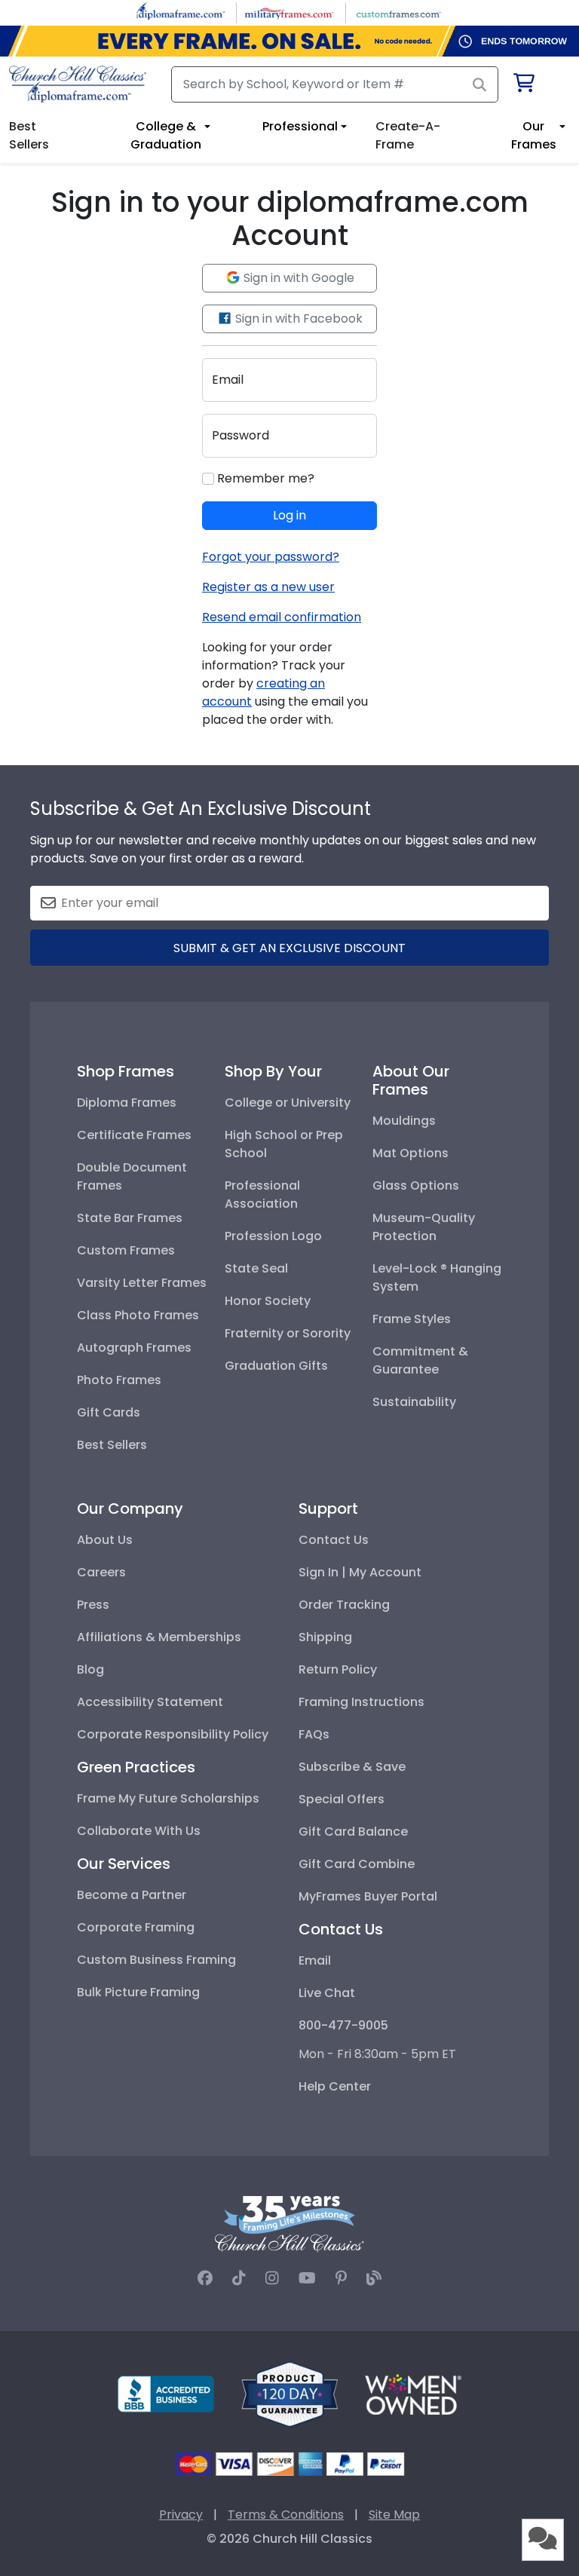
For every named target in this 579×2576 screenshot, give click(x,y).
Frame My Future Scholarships (168, 1798)
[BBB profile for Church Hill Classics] (166, 2393)
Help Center (335, 2086)
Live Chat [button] (327, 1993)
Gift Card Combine (357, 1864)
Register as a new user (268, 587)
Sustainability (414, 1402)
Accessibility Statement (150, 1702)
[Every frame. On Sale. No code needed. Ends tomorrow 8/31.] (289, 41)
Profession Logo (273, 1236)
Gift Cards (109, 1412)
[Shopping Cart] (523, 86)
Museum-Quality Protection (424, 1227)
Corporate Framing (136, 1927)
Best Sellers (112, 1445)
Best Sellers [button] (29, 135)
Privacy (181, 2515)
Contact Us (334, 1540)
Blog (90, 1669)
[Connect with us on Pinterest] (341, 2278)
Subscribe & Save (352, 1767)
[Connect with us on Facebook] (205, 2278)
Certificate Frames (134, 1135)
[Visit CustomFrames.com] (398, 12)
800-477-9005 (343, 2025)
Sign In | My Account (360, 1572)
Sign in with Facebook (297, 319)
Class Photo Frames (138, 1315)
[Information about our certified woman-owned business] (413, 2393)
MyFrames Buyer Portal (368, 1896)
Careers (101, 1572)
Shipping (325, 1637)
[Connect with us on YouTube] (307, 2278)
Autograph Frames (134, 1348)
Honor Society (268, 1301)
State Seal (256, 1268)
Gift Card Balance (353, 1832)
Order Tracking (344, 1605)
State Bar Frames (130, 1218)
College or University (288, 1103)
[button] (543, 2540)
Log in (289, 515)
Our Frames (534, 135)
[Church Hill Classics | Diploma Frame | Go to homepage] (78, 84)
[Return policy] (289, 2393)
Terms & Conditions (286, 2515)
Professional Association (262, 1195)
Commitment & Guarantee (420, 1360)
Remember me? (264, 478)
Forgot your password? (271, 557)
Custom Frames (126, 1250)
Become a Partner (132, 1895)
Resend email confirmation (282, 617)
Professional (300, 126)
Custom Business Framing (156, 1960)
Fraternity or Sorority (288, 1333)
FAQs (314, 1734)
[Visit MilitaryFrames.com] (289, 12)
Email (315, 1960)
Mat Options (411, 1153)
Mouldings (404, 1121)
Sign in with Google (297, 278)
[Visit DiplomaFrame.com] (181, 12)
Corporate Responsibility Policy (173, 1734)
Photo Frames (119, 1380)
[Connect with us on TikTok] (239, 2278)
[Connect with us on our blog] (374, 2278)
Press (93, 1605)
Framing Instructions (361, 1702)
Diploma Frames (127, 1103)
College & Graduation (166, 135)
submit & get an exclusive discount (289, 948)
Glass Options (416, 1185)
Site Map (394, 2515)
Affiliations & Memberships (159, 1637)
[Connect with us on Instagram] (272, 2278)
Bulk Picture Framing (138, 1992)
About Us (105, 1540)
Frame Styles (412, 1319)
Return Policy (338, 1669)
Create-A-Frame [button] (408, 135)
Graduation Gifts (276, 1366)
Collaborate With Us (139, 1831)
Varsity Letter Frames (142, 1283)
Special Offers (342, 1799)
